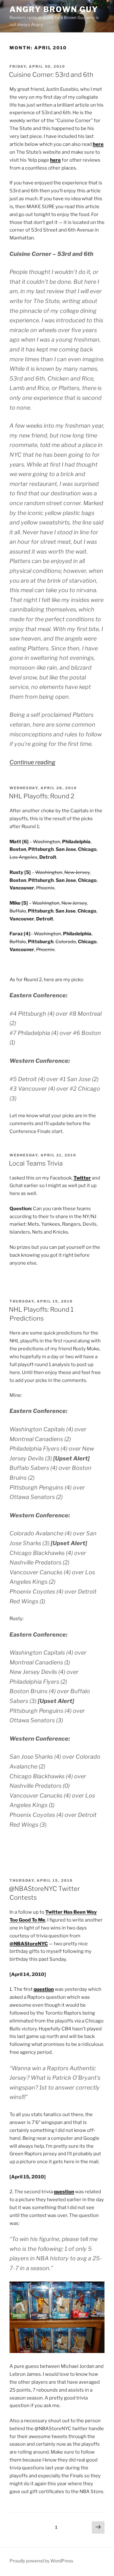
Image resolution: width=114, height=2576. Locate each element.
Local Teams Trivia (36, 1163)
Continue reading (32, 762)
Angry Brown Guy (54, 9)
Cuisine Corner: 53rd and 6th (51, 75)
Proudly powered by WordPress (41, 2561)
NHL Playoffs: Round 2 (42, 796)
